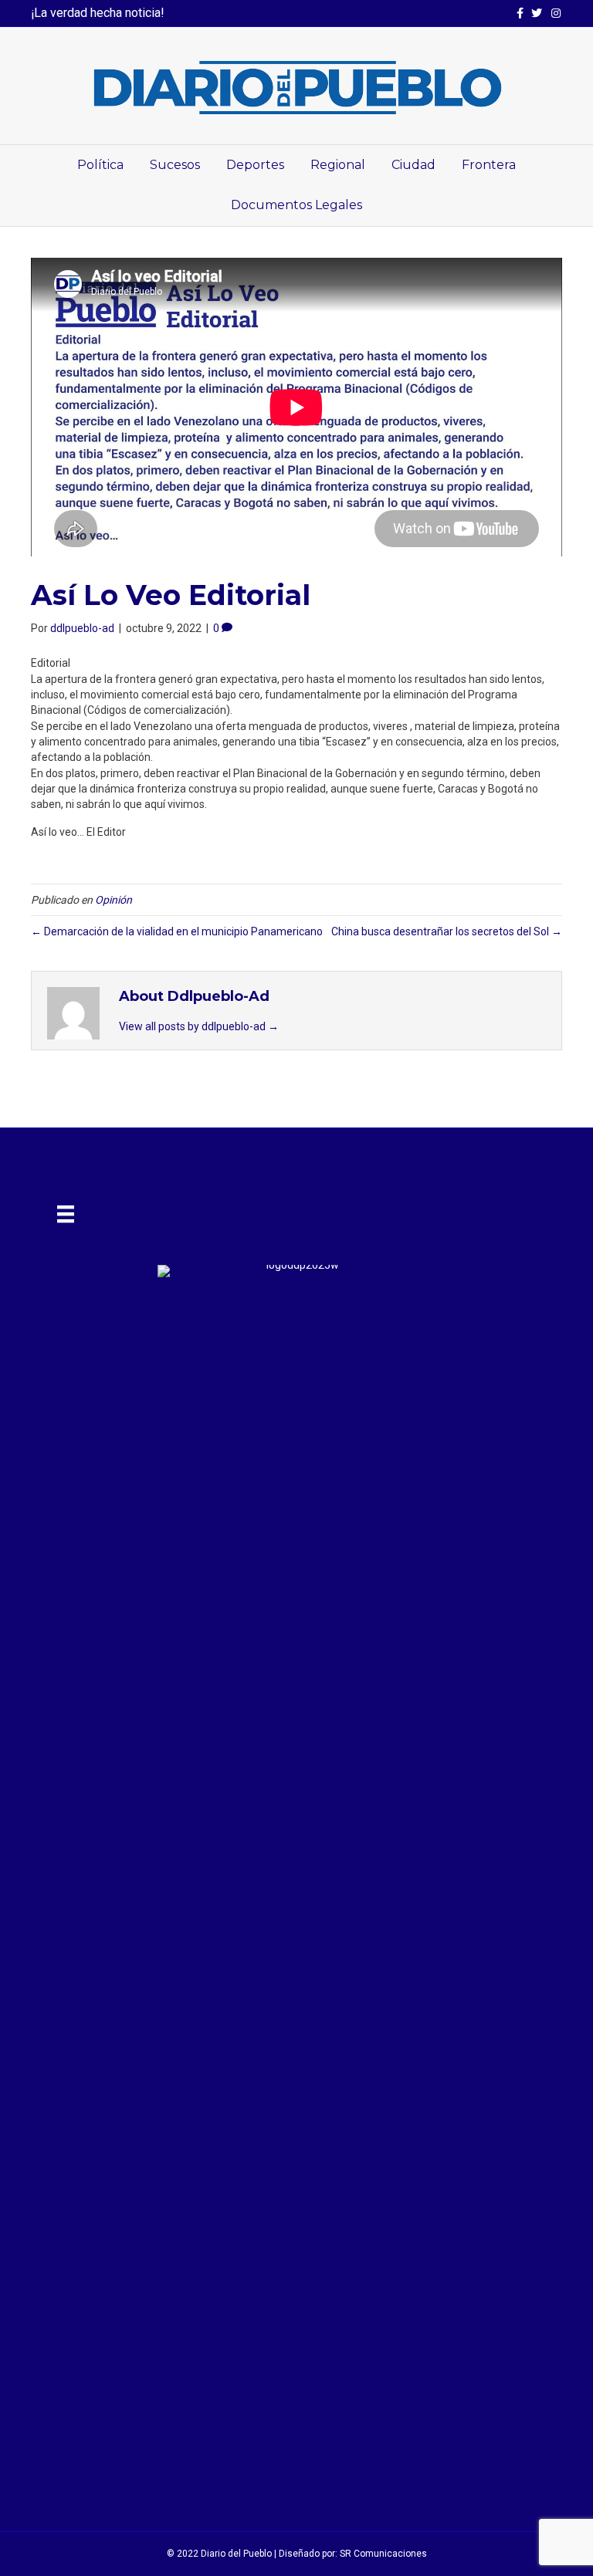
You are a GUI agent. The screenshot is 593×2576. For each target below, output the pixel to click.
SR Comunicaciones (383, 2554)
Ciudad (413, 165)
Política (100, 165)
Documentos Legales (296, 205)
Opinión (114, 900)
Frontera (489, 165)
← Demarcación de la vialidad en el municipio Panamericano (177, 931)
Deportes (255, 165)
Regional (338, 165)
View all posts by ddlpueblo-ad (199, 1026)
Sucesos (175, 165)
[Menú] (66, 1214)
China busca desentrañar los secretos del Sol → (447, 931)
